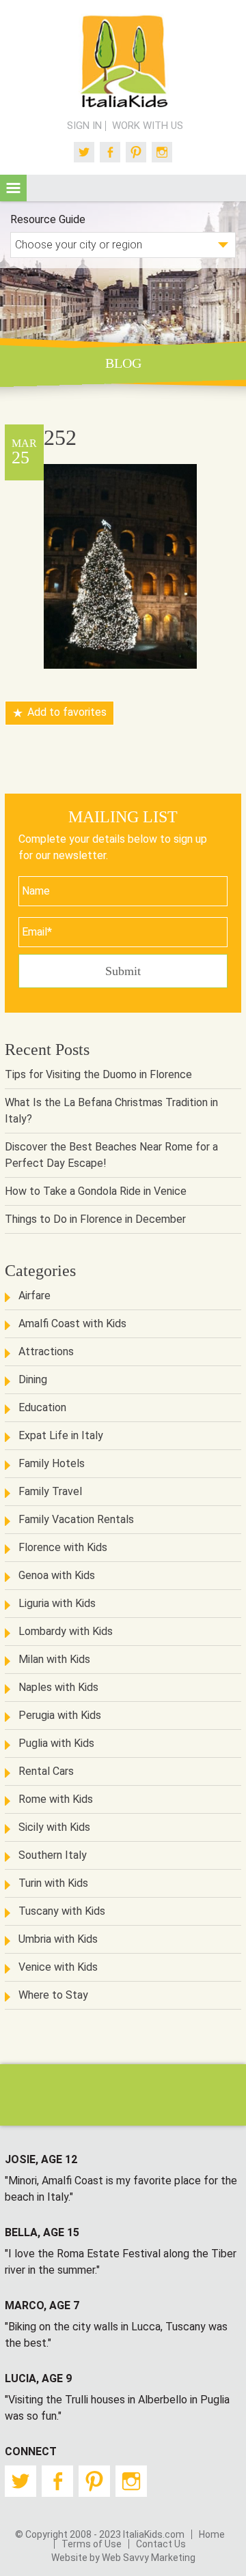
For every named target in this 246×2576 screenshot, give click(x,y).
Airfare (35, 1296)
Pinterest (136, 152)
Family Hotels (52, 1463)
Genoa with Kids (57, 1575)
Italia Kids (123, 62)
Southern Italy (53, 1855)
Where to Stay (53, 1995)
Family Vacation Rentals (76, 1519)
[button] (13, 188)
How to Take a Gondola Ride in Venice (96, 1191)
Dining (33, 1379)
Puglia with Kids (56, 1743)
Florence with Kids (63, 1547)
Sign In (84, 126)
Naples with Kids (58, 1687)
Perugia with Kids (60, 1715)
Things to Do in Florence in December (95, 1219)
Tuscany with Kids (62, 1911)
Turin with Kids (53, 1883)
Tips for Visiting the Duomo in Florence (98, 1074)
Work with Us (148, 126)
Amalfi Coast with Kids (72, 1323)
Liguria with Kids (57, 1603)
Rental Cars (46, 1771)
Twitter (84, 152)
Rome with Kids (56, 1799)
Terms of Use (92, 2544)
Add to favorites (67, 713)
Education (42, 1407)
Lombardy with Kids (66, 1631)
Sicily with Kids (54, 1827)
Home (212, 2534)
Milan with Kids (54, 1659)
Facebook (110, 152)
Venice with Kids (58, 1967)
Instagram (162, 152)
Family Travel (50, 1491)
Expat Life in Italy (61, 1435)
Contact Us (161, 2544)
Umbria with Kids (58, 1939)
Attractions (46, 1351)
